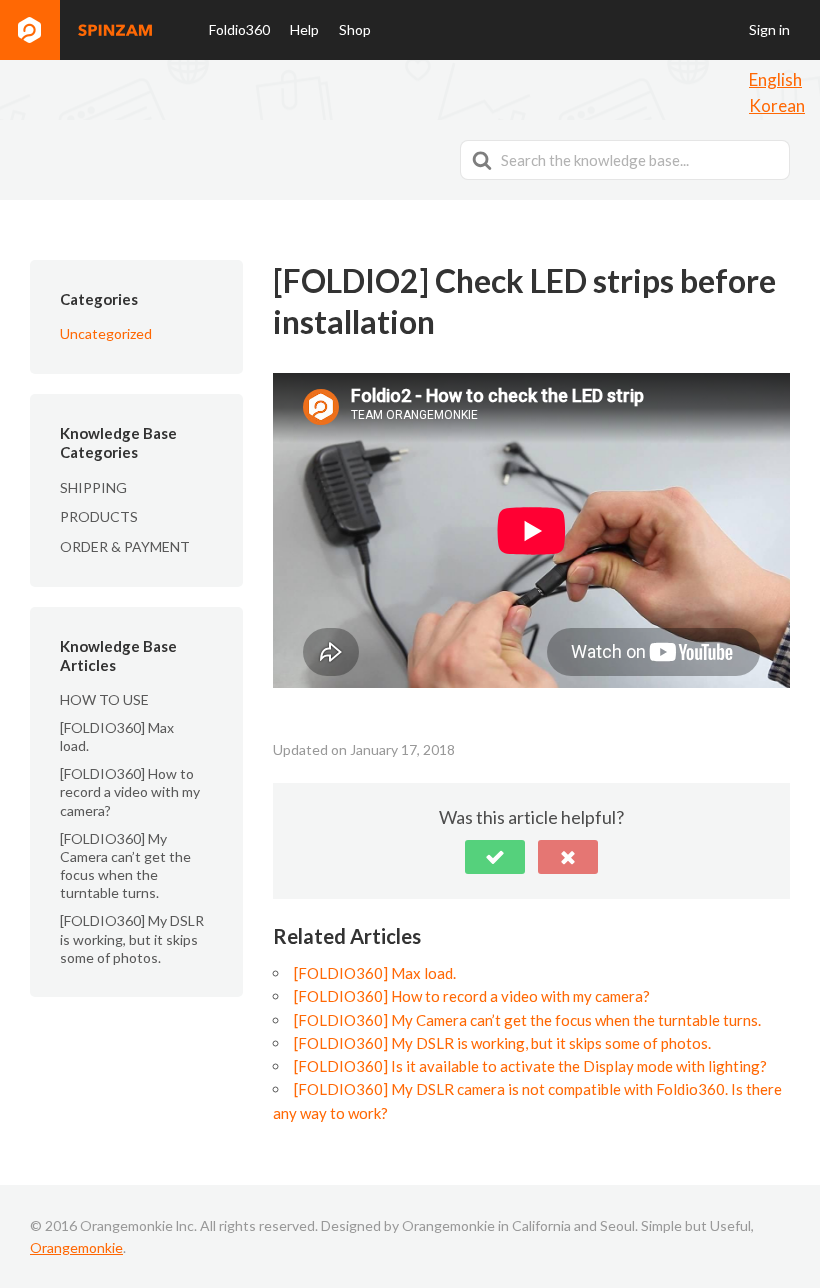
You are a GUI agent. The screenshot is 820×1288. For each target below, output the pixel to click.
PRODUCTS (99, 516)
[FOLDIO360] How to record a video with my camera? (130, 791)
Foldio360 (239, 29)
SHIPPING (93, 487)
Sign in (769, 29)
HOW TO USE (104, 699)
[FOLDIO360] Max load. (375, 973)
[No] (568, 857)
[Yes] (495, 857)
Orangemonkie (76, 1247)
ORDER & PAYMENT (125, 546)
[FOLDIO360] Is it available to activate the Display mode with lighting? (530, 1066)
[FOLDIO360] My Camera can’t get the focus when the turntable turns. (125, 866)
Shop (355, 29)
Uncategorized (106, 333)
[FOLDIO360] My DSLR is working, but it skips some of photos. (132, 938)
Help (304, 29)
